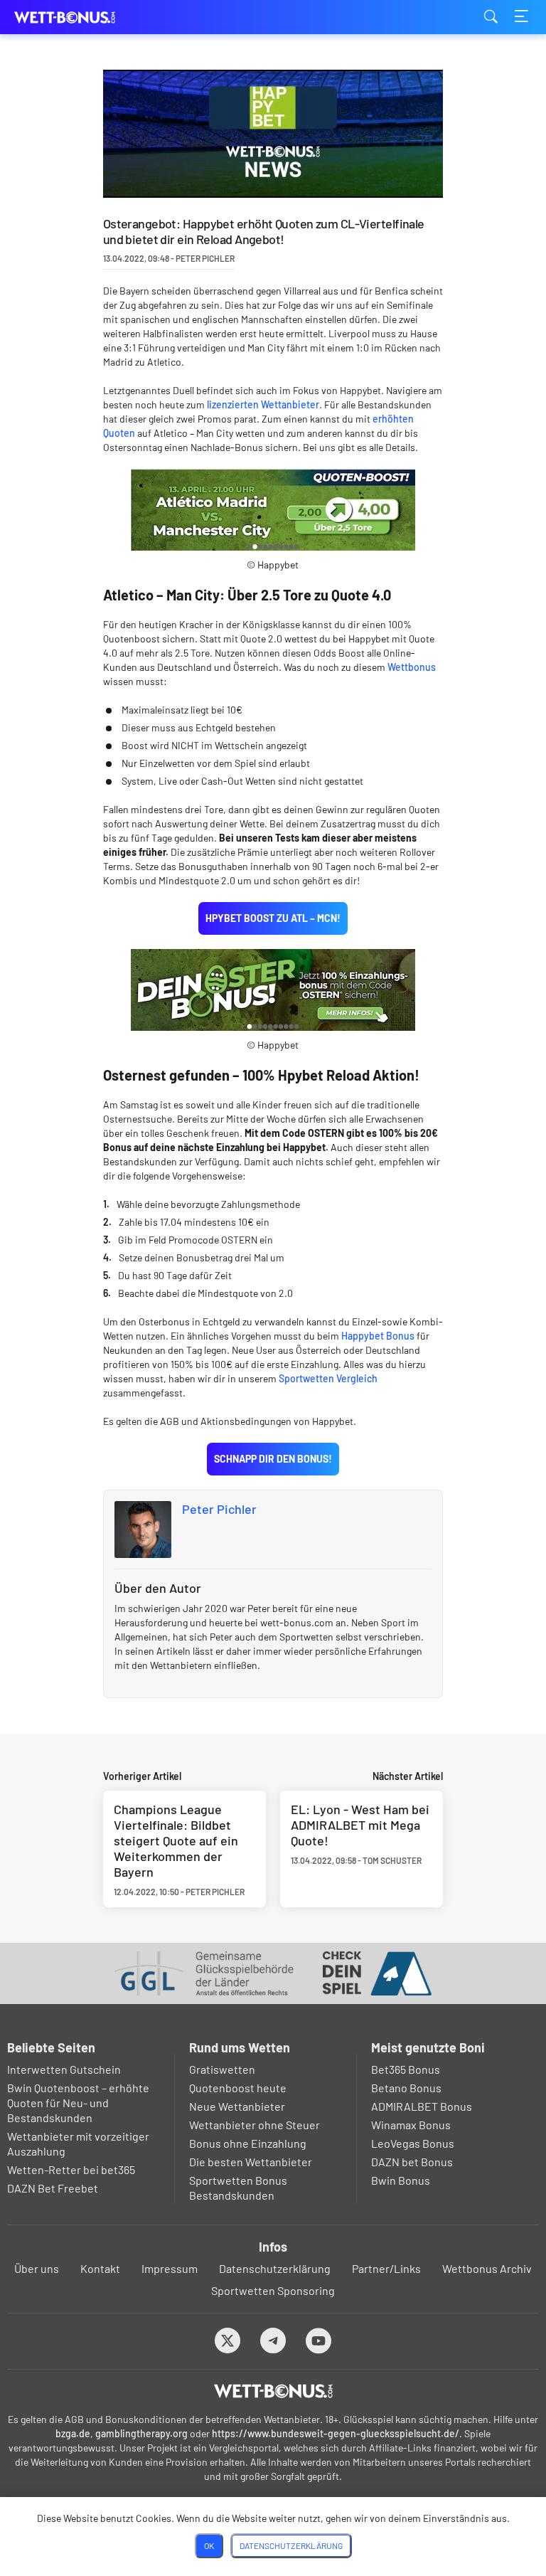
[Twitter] (228, 2340)
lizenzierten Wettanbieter (263, 404)
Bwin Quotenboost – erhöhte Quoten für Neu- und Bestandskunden (78, 2103)
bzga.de (73, 2433)
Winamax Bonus (411, 2125)
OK (209, 2545)
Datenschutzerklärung (275, 2268)
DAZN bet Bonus (412, 2162)
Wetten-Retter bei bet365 (71, 2169)
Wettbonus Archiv (487, 2268)
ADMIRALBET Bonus (422, 2106)
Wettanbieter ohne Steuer (255, 2125)
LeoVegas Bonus (413, 2143)
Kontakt (100, 2268)
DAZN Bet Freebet (53, 2188)
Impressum (170, 2268)
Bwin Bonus (401, 2180)
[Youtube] (319, 2340)
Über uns (37, 2268)
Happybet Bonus (378, 1336)
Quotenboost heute (238, 2088)
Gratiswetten (222, 2069)
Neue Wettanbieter (237, 2106)
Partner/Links (386, 2268)
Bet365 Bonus (406, 2069)
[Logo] (273, 2391)
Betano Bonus (406, 2088)
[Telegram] (273, 2340)
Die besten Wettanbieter (251, 2162)
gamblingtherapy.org (141, 2433)
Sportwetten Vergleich (328, 1378)
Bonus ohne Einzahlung (248, 2143)
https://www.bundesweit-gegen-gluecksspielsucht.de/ (336, 2433)
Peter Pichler (219, 1509)
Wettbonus (412, 667)
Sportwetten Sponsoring (273, 2290)
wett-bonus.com (85, 17)
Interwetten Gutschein (64, 2069)
